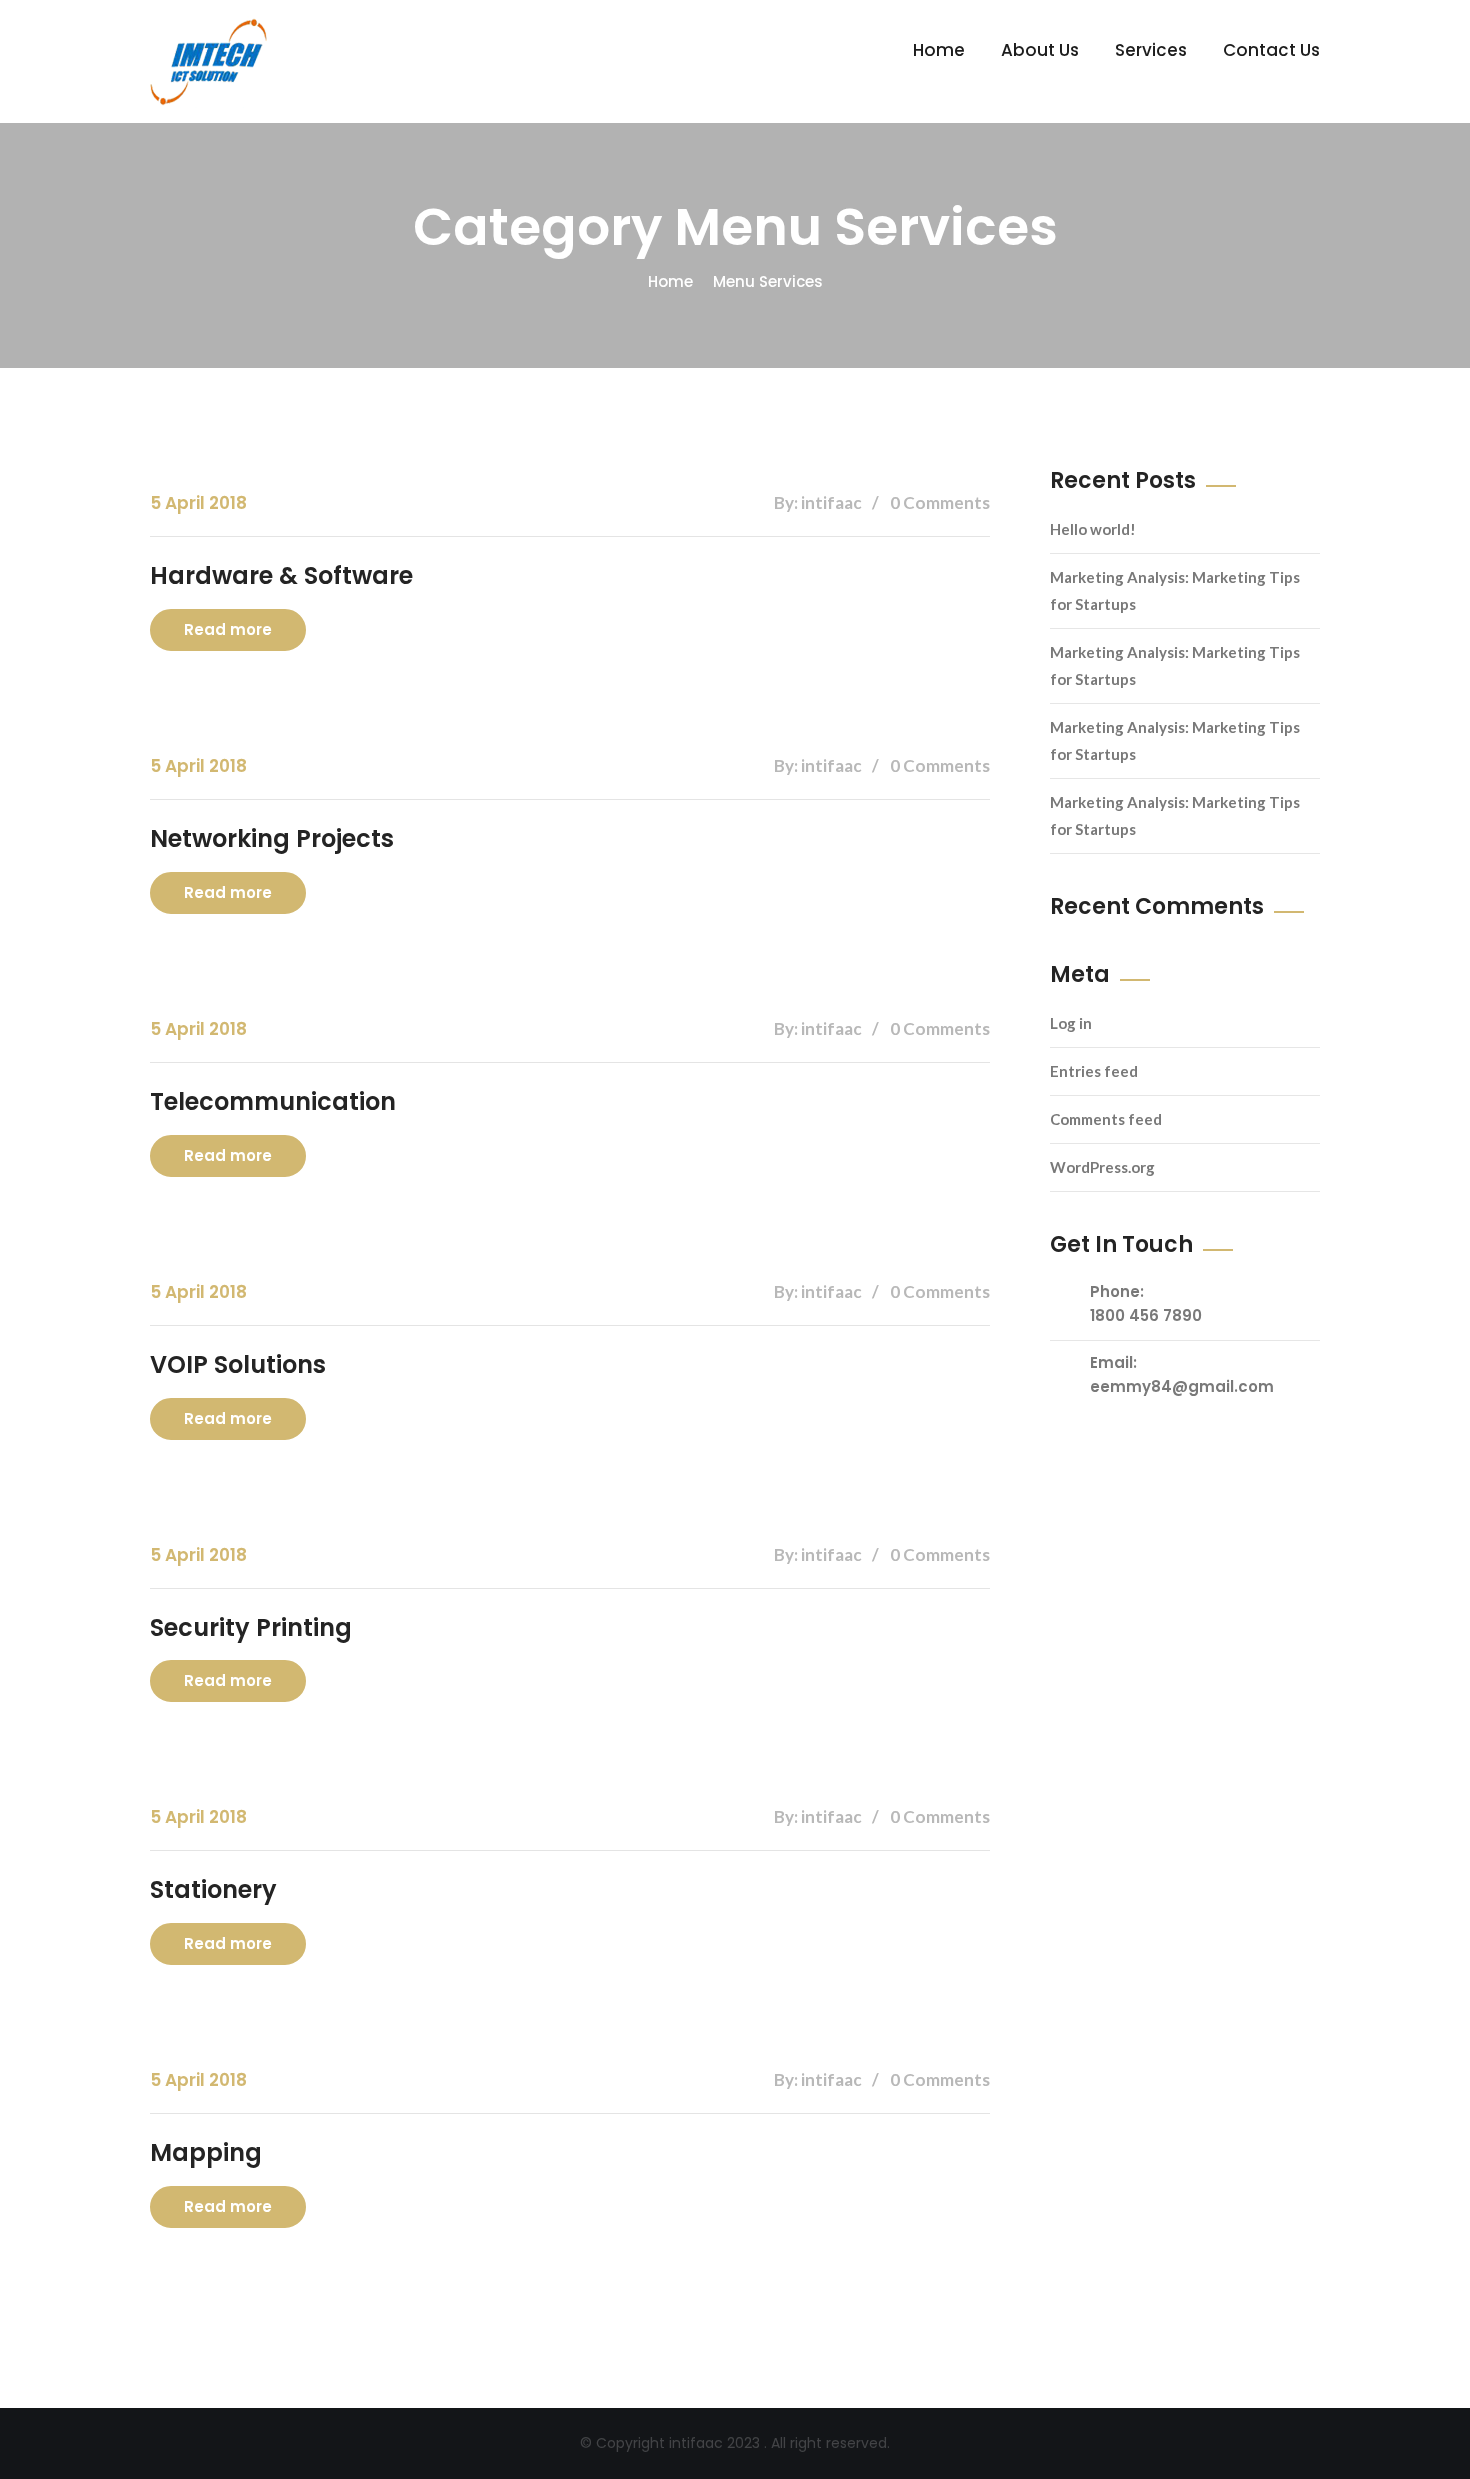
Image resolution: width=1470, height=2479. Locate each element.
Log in (1071, 1023)
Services (1151, 50)
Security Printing (251, 1627)
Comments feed (1106, 1119)
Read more (228, 629)
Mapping (206, 2152)
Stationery (213, 1889)
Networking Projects (272, 838)
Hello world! (1093, 529)
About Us (1040, 50)
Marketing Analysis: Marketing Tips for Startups (1175, 590)
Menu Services (768, 281)
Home (939, 50)
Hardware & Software (281, 575)
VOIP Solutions (238, 1364)
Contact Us (1271, 50)
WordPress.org (1102, 1167)
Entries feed (1094, 1071)
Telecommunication (273, 1101)
